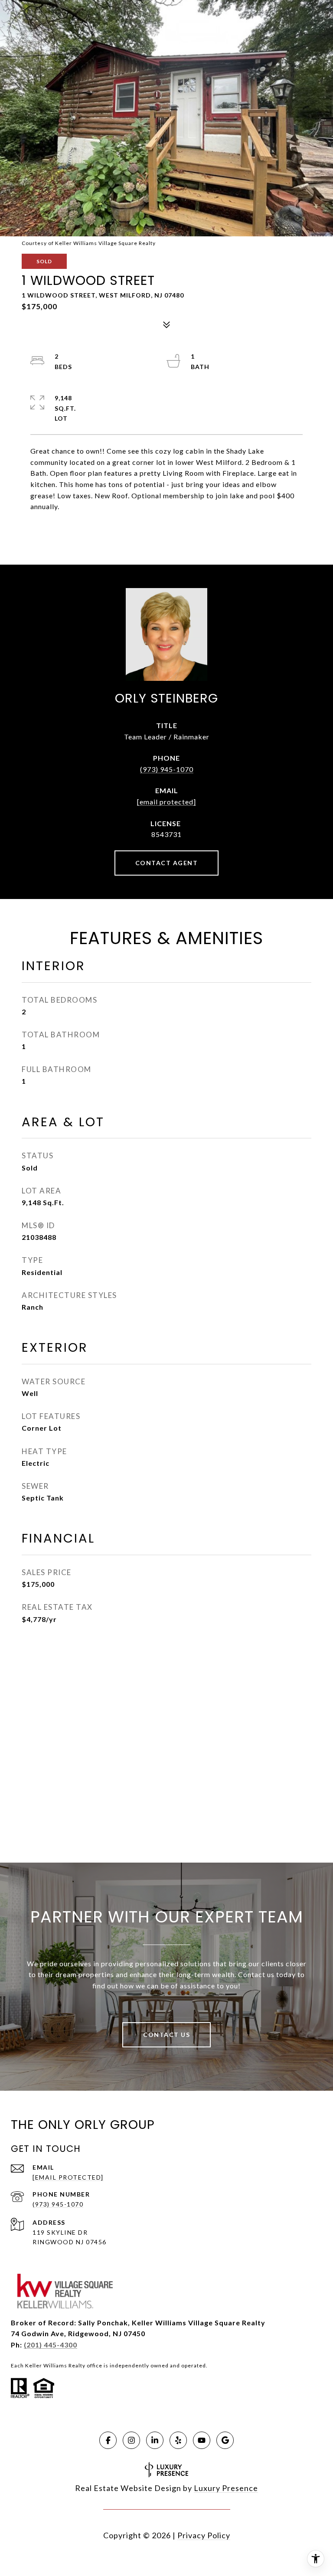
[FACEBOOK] (108, 2440)
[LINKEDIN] (155, 2440)
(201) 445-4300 (51, 2345)
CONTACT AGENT (167, 863)
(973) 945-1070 (167, 769)
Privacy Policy (204, 2535)
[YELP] (178, 2440)
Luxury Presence (226, 2488)
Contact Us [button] (166, 2035)
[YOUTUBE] (202, 2440)
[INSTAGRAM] (131, 2440)
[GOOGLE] (225, 2440)
